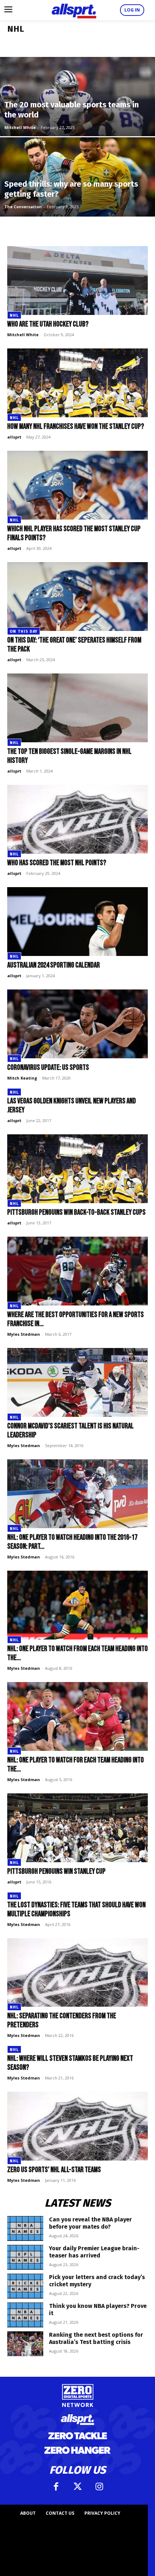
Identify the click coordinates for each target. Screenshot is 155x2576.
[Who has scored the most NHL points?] (77, 819)
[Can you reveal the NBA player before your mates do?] (25, 2228)
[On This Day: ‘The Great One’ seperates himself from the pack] (77, 597)
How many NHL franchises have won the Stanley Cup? (76, 426)
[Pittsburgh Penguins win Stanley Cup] (77, 1828)
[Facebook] (56, 2487)
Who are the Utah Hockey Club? (48, 324)
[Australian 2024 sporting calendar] (77, 922)
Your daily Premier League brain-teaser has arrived (94, 2252)
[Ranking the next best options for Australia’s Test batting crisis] (25, 2344)
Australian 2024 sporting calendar (54, 965)
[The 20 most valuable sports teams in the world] (77, 124)
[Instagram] (99, 2487)
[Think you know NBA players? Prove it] (25, 2315)
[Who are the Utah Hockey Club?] (77, 281)
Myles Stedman (24, 1334)
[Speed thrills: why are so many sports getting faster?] (77, 204)
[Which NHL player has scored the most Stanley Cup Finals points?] (77, 485)
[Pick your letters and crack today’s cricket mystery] (25, 2286)
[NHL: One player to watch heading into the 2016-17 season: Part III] (77, 1494)
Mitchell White (20, 127)
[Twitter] (77, 2487)
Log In (132, 10)
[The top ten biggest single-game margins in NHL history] (77, 708)
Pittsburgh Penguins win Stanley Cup (56, 1871)
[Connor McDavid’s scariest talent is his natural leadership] (77, 1382)
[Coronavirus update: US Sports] (77, 1024)
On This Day (24, 631)
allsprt (14, 437)
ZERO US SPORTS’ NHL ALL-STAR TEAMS (55, 2170)
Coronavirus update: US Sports (48, 1067)
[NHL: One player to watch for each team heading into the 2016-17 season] (77, 1716)
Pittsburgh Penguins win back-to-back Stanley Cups (76, 1212)
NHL (14, 315)
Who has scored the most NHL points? (57, 863)
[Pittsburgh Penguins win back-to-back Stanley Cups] (77, 1169)
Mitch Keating (22, 1078)
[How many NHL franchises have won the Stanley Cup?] (77, 383)
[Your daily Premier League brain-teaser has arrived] (25, 2257)
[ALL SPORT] (74, 10)
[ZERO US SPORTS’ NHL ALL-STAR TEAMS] (77, 2126)
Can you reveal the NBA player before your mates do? (90, 2223)
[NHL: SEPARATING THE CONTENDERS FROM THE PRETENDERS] (77, 1973)
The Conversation (23, 207)
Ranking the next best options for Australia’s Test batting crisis (96, 2338)
